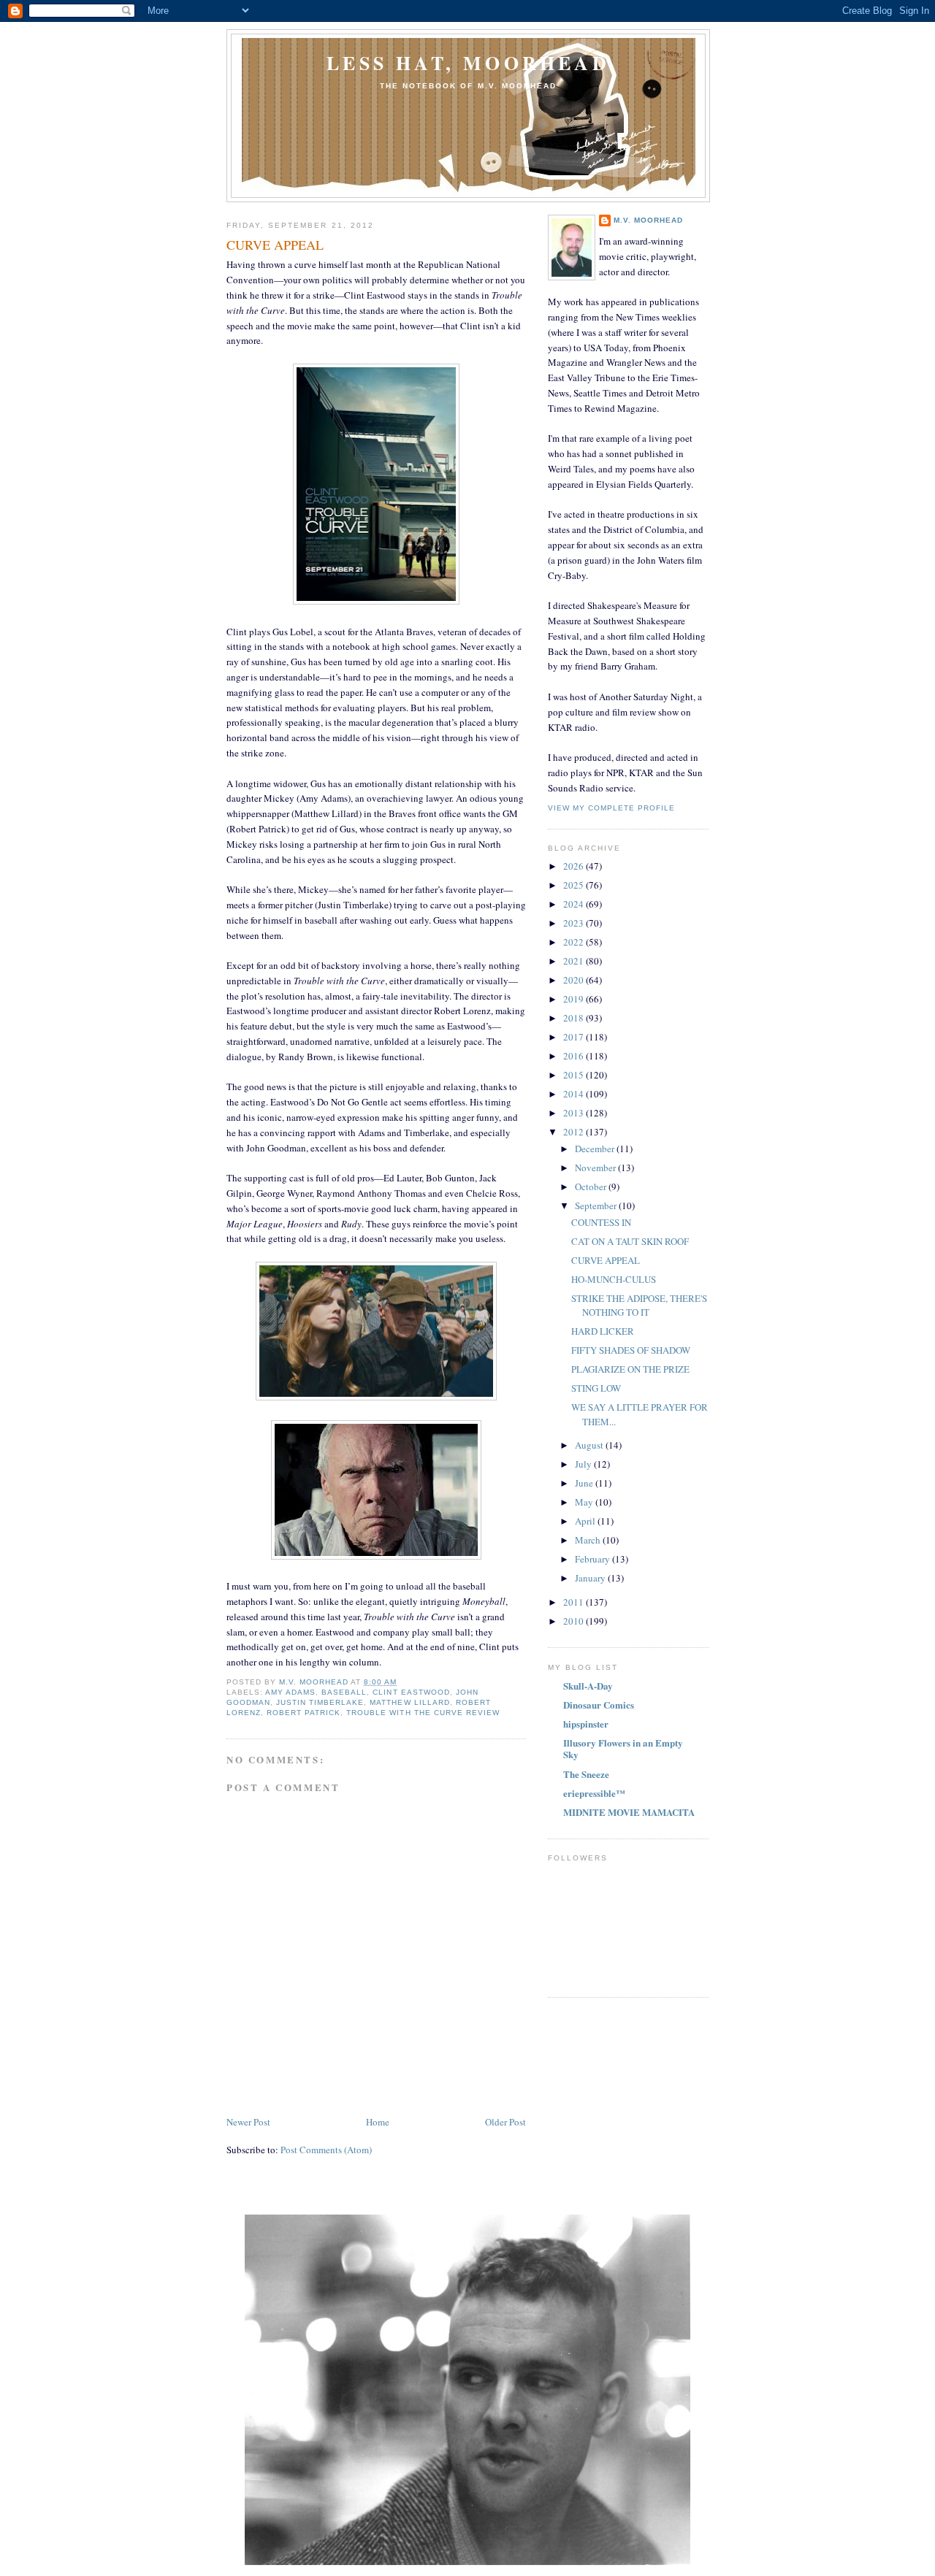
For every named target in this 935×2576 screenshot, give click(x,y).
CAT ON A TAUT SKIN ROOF (630, 1241)
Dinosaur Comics (599, 1705)
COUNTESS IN (601, 1222)
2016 (575, 1056)
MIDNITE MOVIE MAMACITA (629, 1812)
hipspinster (586, 1724)
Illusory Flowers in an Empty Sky (623, 1748)
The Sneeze (586, 1774)
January (591, 1578)
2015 (575, 1075)
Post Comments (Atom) (326, 2150)
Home (378, 2122)
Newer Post (248, 2122)
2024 (575, 904)
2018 (575, 1018)
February (594, 1559)
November (596, 1168)
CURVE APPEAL (606, 1260)
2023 (575, 923)
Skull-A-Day (588, 1686)
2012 (575, 1132)
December (596, 1149)
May (585, 1502)
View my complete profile (611, 808)
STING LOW (596, 1388)
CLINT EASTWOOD (411, 1692)
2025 (575, 885)
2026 (575, 866)
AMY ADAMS (290, 1692)
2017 (575, 1037)
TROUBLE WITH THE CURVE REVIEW (423, 1713)
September (597, 1205)
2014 (575, 1094)
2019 (575, 999)
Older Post (505, 2122)
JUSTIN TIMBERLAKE (320, 1702)
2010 (575, 1621)
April (586, 1521)
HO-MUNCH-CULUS (614, 1279)
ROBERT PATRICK (304, 1713)
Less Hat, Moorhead (468, 63)
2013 (575, 1113)
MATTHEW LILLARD (409, 1702)
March (589, 1540)
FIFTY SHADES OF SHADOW (631, 1350)
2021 (575, 961)
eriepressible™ (594, 1793)
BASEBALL (344, 1692)
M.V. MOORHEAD (648, 220)
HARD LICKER (603, 1331)
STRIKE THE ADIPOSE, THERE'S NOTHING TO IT (639, 1306)
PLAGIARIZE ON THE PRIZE (630, 1369)
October (592, 1187)
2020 (575, 980)
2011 (575, 1602)
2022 (575, 942)
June (585, 1483)
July (584, 1464)
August (590, 1445)
